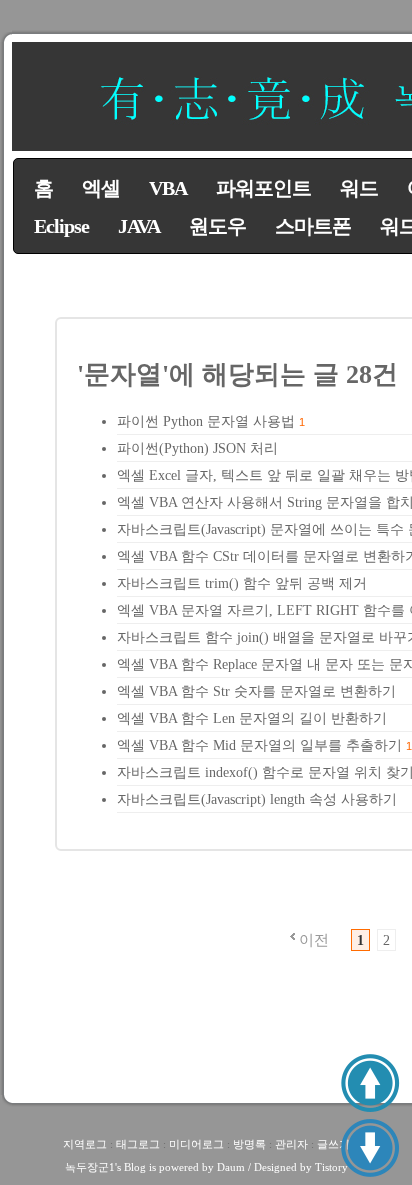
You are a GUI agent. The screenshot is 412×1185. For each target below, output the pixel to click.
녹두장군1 (90, 1167)
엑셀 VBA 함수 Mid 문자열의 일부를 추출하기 (259, 745)
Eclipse (61, 226)
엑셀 (101, 188)
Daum (231, 1167)
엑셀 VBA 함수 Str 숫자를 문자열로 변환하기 (256, 691)
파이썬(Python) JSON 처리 (197, 448)
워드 (359, 188)
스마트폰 (313, 226)
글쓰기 (333, 1144)
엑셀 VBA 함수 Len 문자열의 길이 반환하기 (252, 718)
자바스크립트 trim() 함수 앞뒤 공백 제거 (242, 583)
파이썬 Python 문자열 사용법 (206, 421)
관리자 (291, 1144)
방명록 (249, 1144)
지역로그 (85, 1144)
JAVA (139, 226)
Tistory (331, 1167)
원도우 (217, 226)
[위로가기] (370, 1083)
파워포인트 (263, 188)
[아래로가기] (370, 1148)
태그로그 (138, 1144)
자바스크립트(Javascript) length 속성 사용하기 (257, 799)
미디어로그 (196, 1144)
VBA (168, 188)
